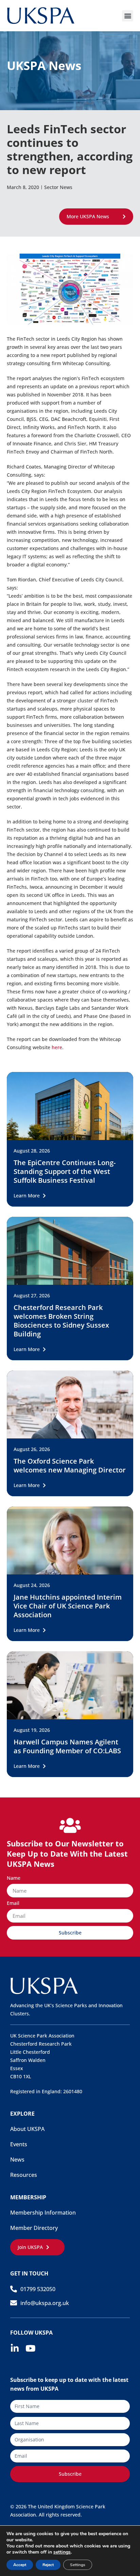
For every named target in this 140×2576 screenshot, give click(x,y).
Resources (24, 2175)
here (57, 1047)
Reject (48, 2565)
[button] (128, 16)
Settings (78, 2565)
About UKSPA (27, 2129)
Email (13, 1904)
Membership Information (43, 2213)
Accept (20, 2565)
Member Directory (34, 2228)
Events (19, 2144)
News (17, 2160)
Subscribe (70, 2474)
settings (62, 2552)
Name (14, 1878)
